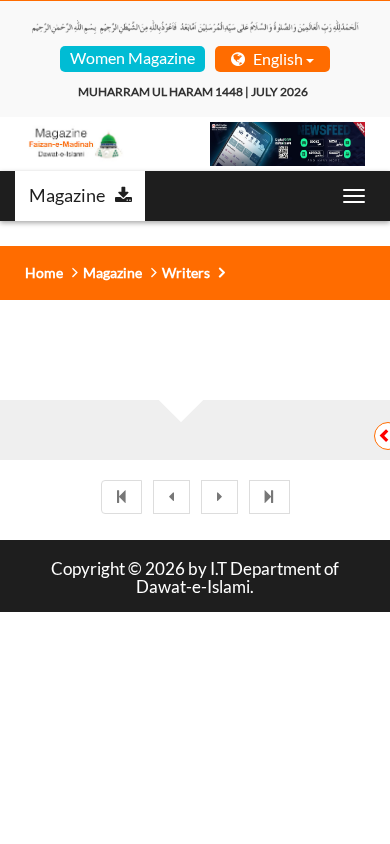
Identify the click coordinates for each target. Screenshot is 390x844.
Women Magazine (132, 57)
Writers (186, 272)
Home (44, 272)
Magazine (67, 195)
